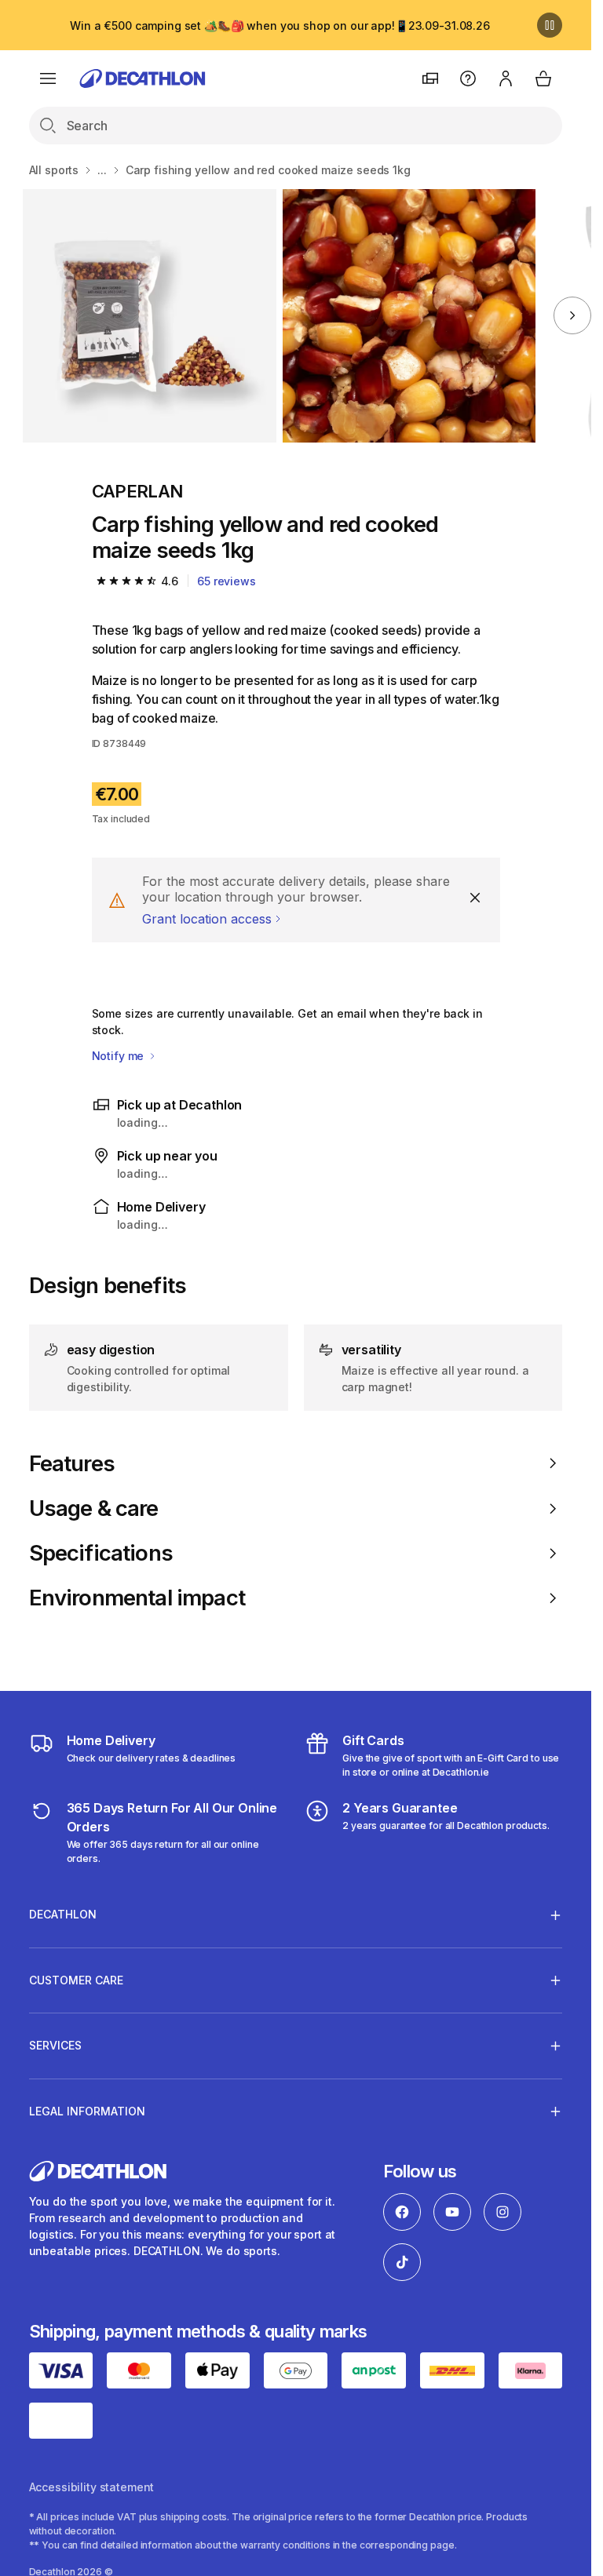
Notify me (120, 1056)
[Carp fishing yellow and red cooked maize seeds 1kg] (150, 316)
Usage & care (94, 1508)
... (102, 170)
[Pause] (550, 25)
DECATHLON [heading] (63, 1914)
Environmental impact (137, 1598)
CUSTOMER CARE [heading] (76, 1980)
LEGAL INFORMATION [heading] (87, 2111)
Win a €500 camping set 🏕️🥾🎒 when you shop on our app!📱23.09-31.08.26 (280, 26)
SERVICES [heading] (55, 2045)
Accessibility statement (92, 2487)
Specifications (101, 1553)
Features (72, 1464)
